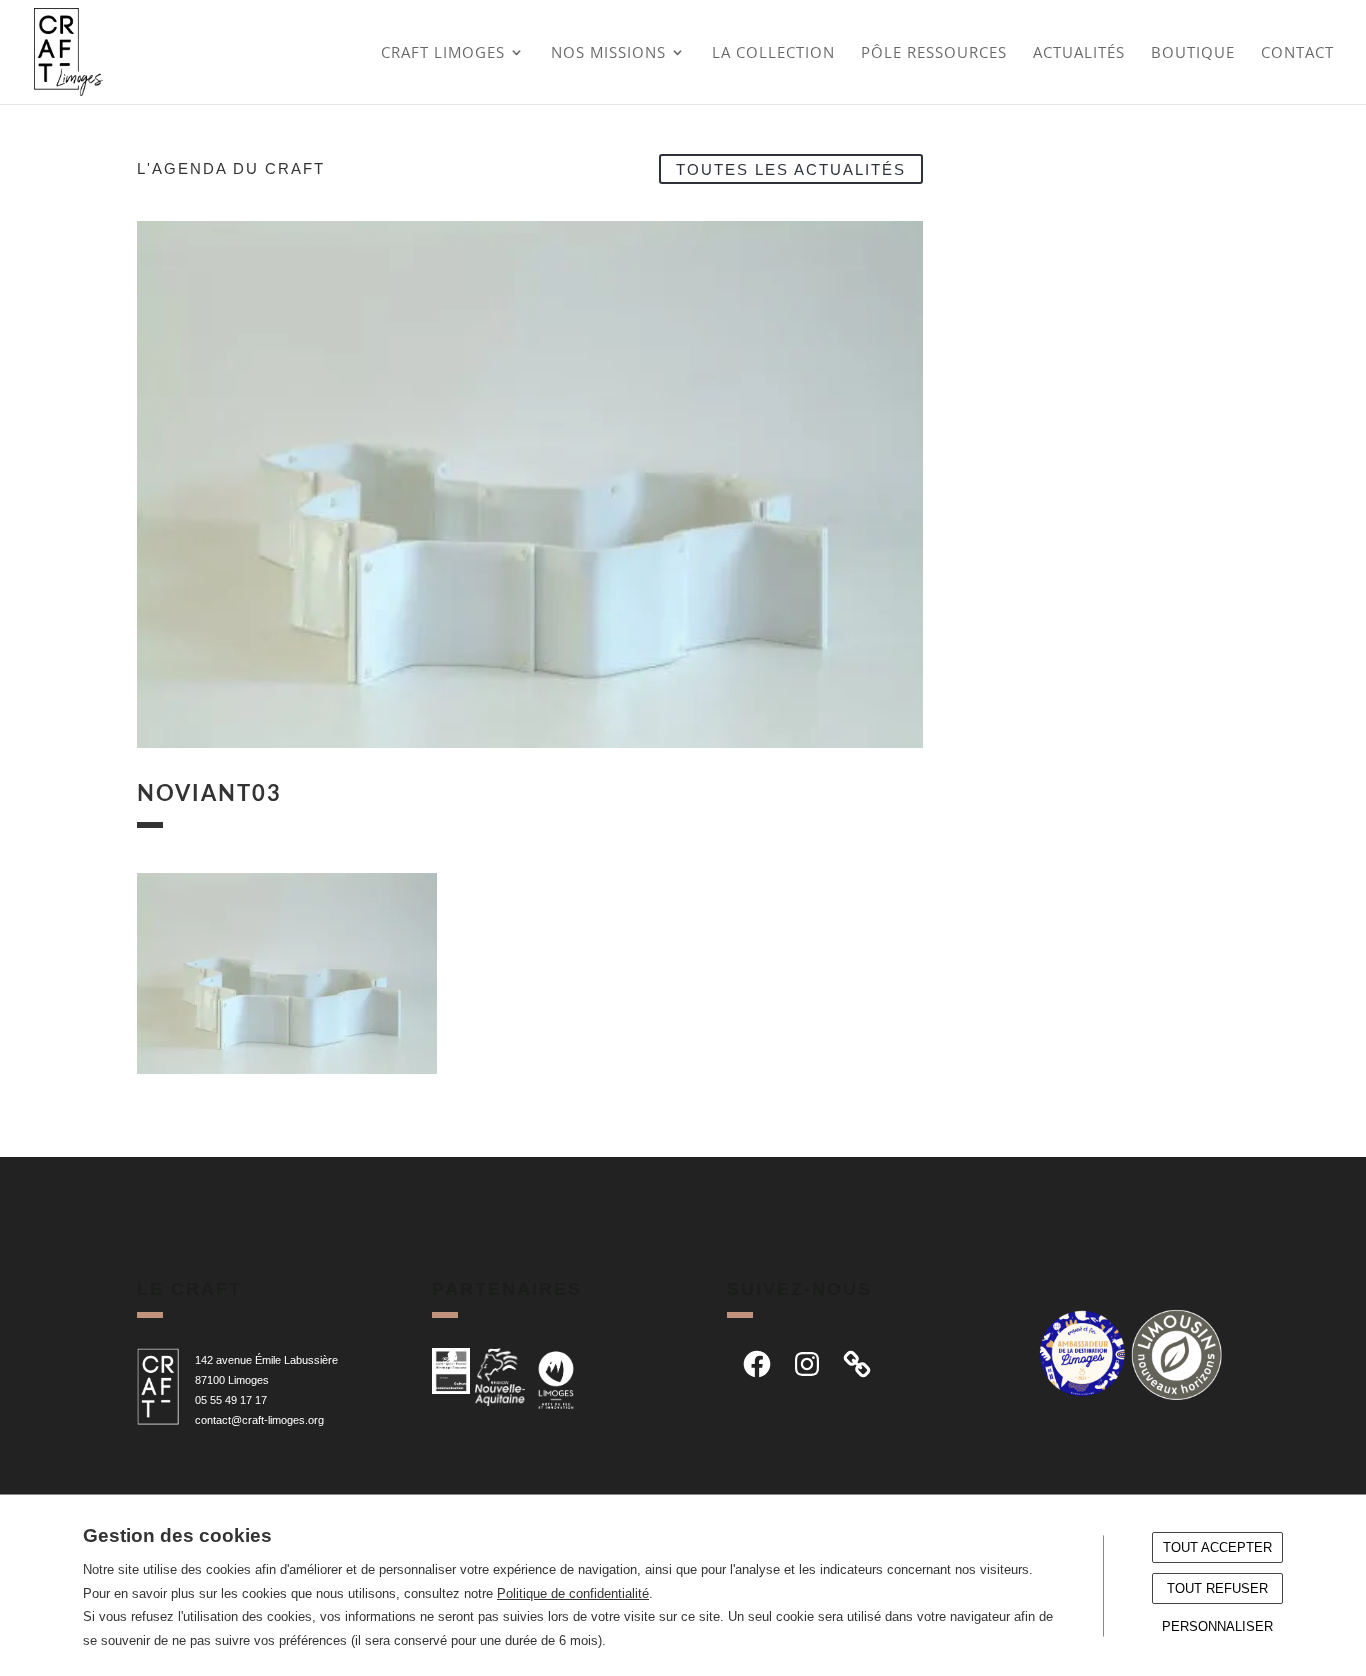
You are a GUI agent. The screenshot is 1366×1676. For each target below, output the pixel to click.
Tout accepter (1217, 1547)
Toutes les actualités (791, 168)
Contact (1297, 53)
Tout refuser (1217, 1588)
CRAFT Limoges (443, 53)
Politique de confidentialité (573, 1593)
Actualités (1079, 53)
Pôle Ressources (934, 53)
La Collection (773, 53)
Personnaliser (1217, 1626)
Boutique (1193, 53)
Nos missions (608, 53)
